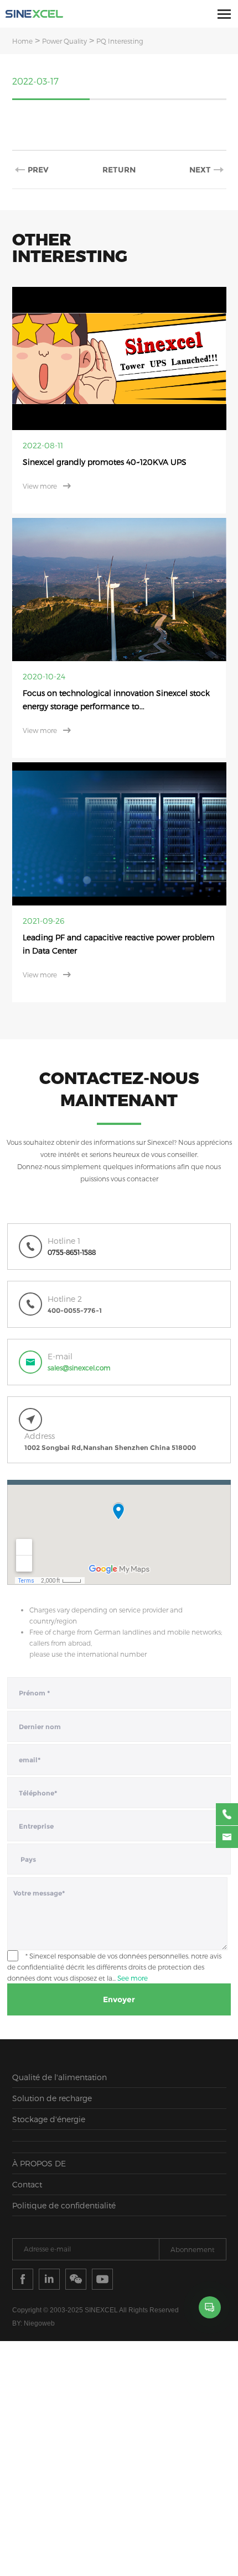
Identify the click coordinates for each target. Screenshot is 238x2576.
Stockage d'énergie (49, 2085)
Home (22, 41)
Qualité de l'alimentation (59, 2043)
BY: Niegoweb (33, 2290)
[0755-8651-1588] (227, 1814)
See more (133, 1944)
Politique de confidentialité (64, 2172)
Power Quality (64, 41)
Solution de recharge (52, 2064)
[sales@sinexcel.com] (227, 1837)
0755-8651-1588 (72, 1219)
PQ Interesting (120, 41)
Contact (27, 2151)
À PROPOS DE (39, 2130)
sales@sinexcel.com (79, 1334)
